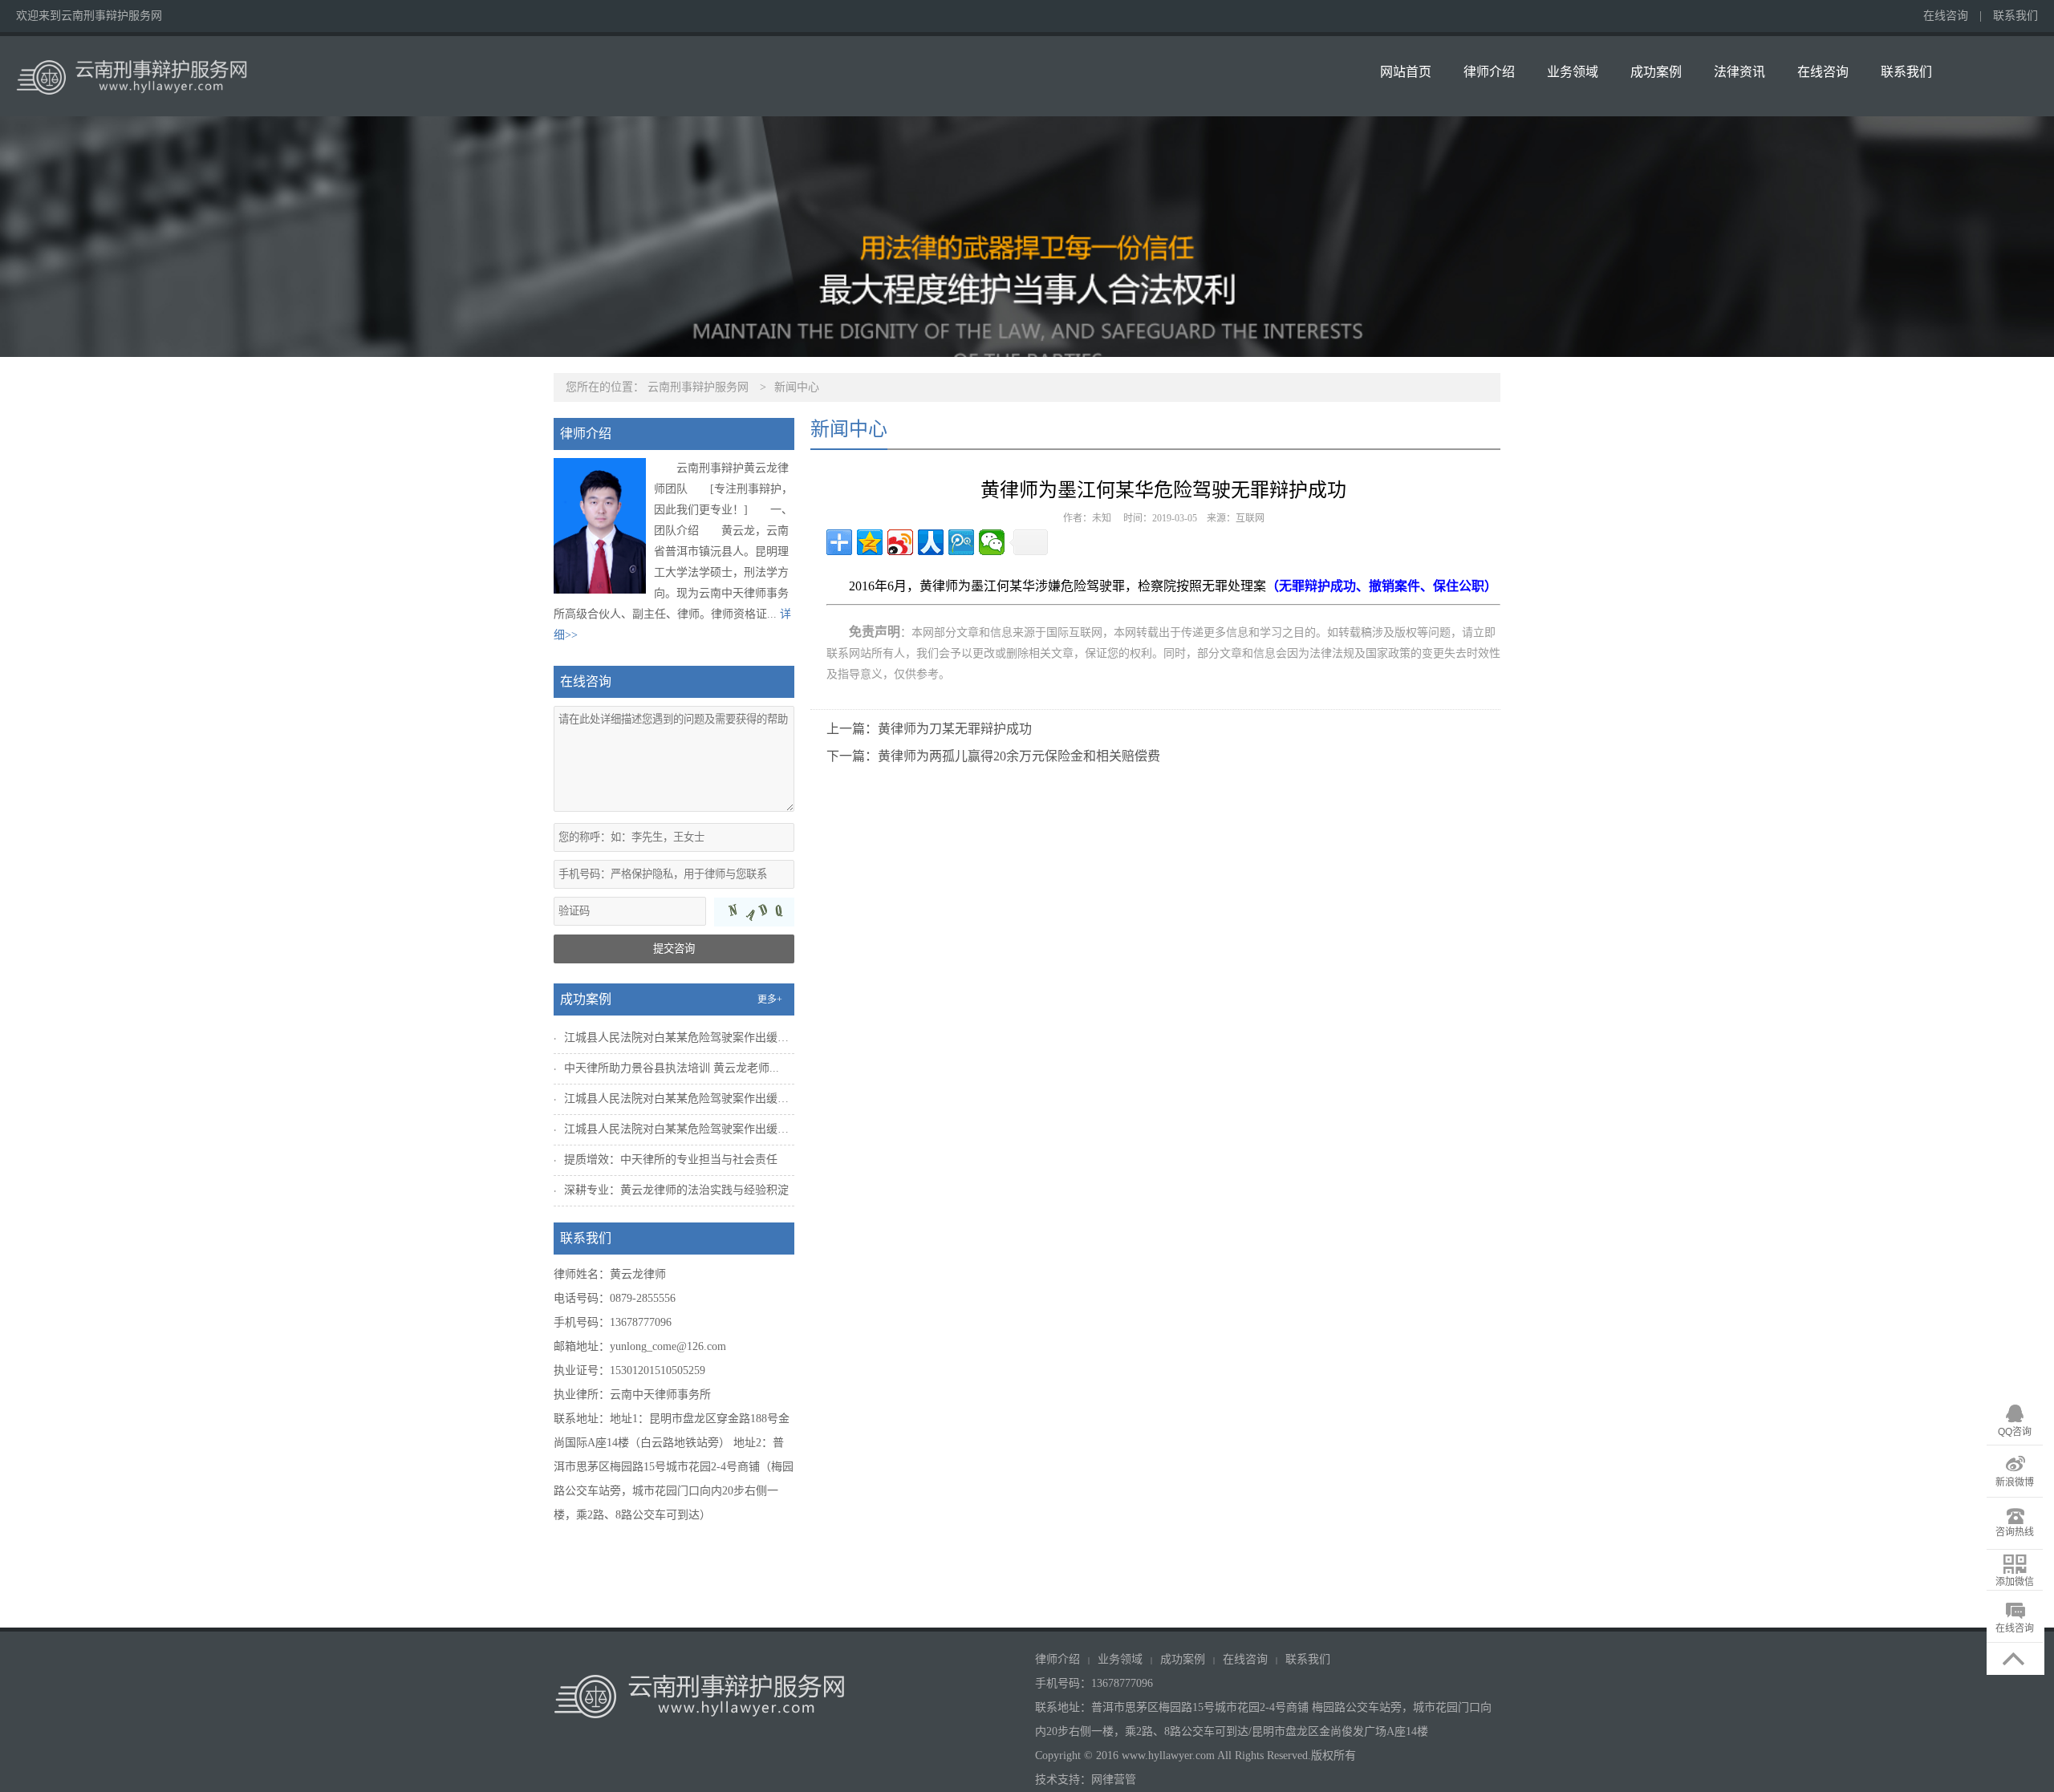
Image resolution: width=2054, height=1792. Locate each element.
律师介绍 (1489, 72)
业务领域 (1573, 72)
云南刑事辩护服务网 (698, 387)
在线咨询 (1946, 16)
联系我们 (2015, 16)
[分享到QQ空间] (870, 542)
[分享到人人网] (931, 542)
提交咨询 (674, 949)
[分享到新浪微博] (900, 542)
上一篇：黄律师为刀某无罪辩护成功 (929, 729)
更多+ (770, 999)
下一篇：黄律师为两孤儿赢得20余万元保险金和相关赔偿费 (993, 756)
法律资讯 (1739, 72)
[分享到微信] (992, 542)
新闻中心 (797, 387)
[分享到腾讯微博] (961, 542)
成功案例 (1656, 72)
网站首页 (1406, 72)
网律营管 (1114, 1780)
